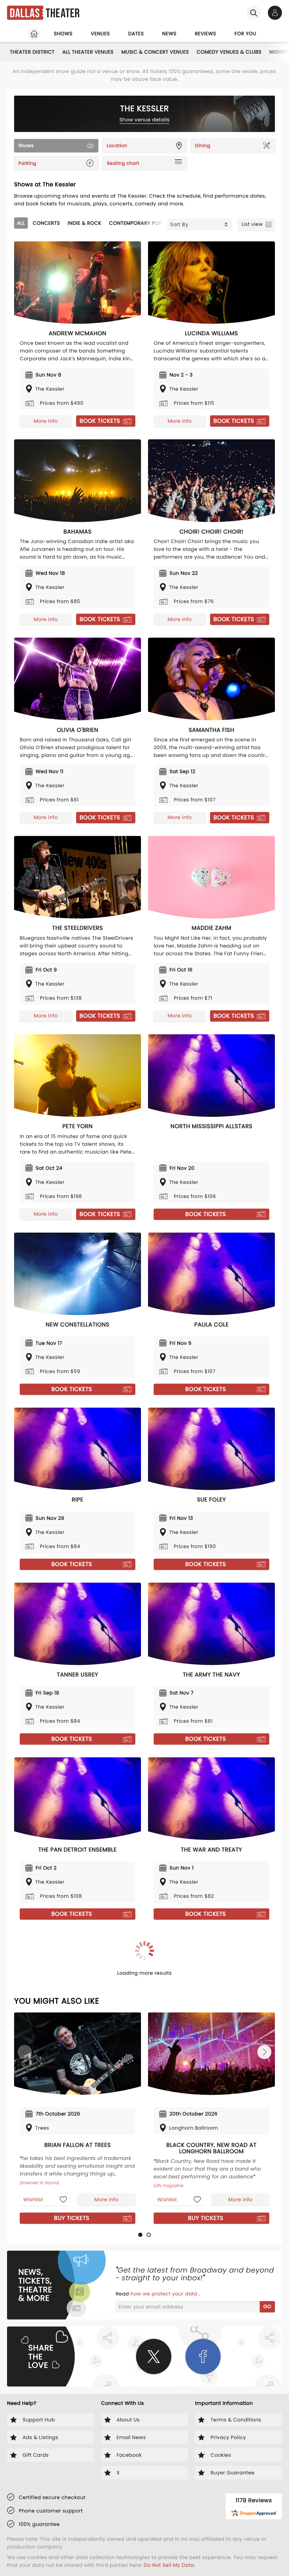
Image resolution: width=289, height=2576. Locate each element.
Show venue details (145, 120)
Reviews (206, 34)
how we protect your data (165, 2294)
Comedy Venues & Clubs (229, 52)
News (169, 34)
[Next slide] (264, 2052)
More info (46, 421)
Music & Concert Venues (155, 52)
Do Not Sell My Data (169, 2565)
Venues (100, 34)
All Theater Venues (88, 52)
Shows (63, 34)
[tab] (140, 2235)
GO (267, 2306)
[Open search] (254, 13)
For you (245, 34)
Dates (136, 34)
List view (252, 224)
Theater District (32, 52)
